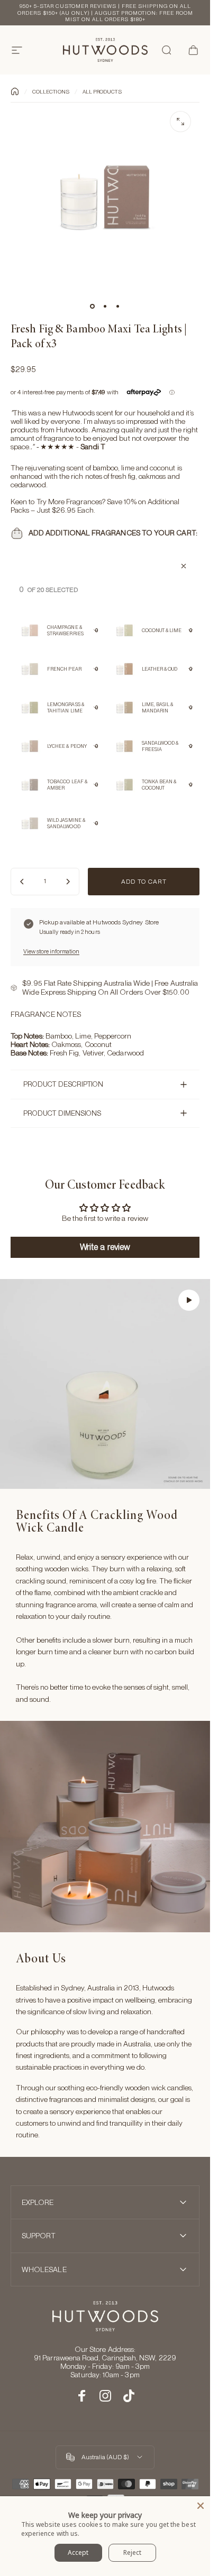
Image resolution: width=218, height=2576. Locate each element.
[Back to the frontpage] (15, 91)
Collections (51, 91)
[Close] (201, 2506)
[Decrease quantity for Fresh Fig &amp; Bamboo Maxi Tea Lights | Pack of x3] (22, 882)
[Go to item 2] (105, 306)
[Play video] (105, 1384)
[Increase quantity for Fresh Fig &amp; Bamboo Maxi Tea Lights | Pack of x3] (68, 882)
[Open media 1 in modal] (180, 122)
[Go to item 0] (93, 306)
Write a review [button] (105, 1247)
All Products (102, 91)
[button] (189, 1300)
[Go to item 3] (118, 306)
